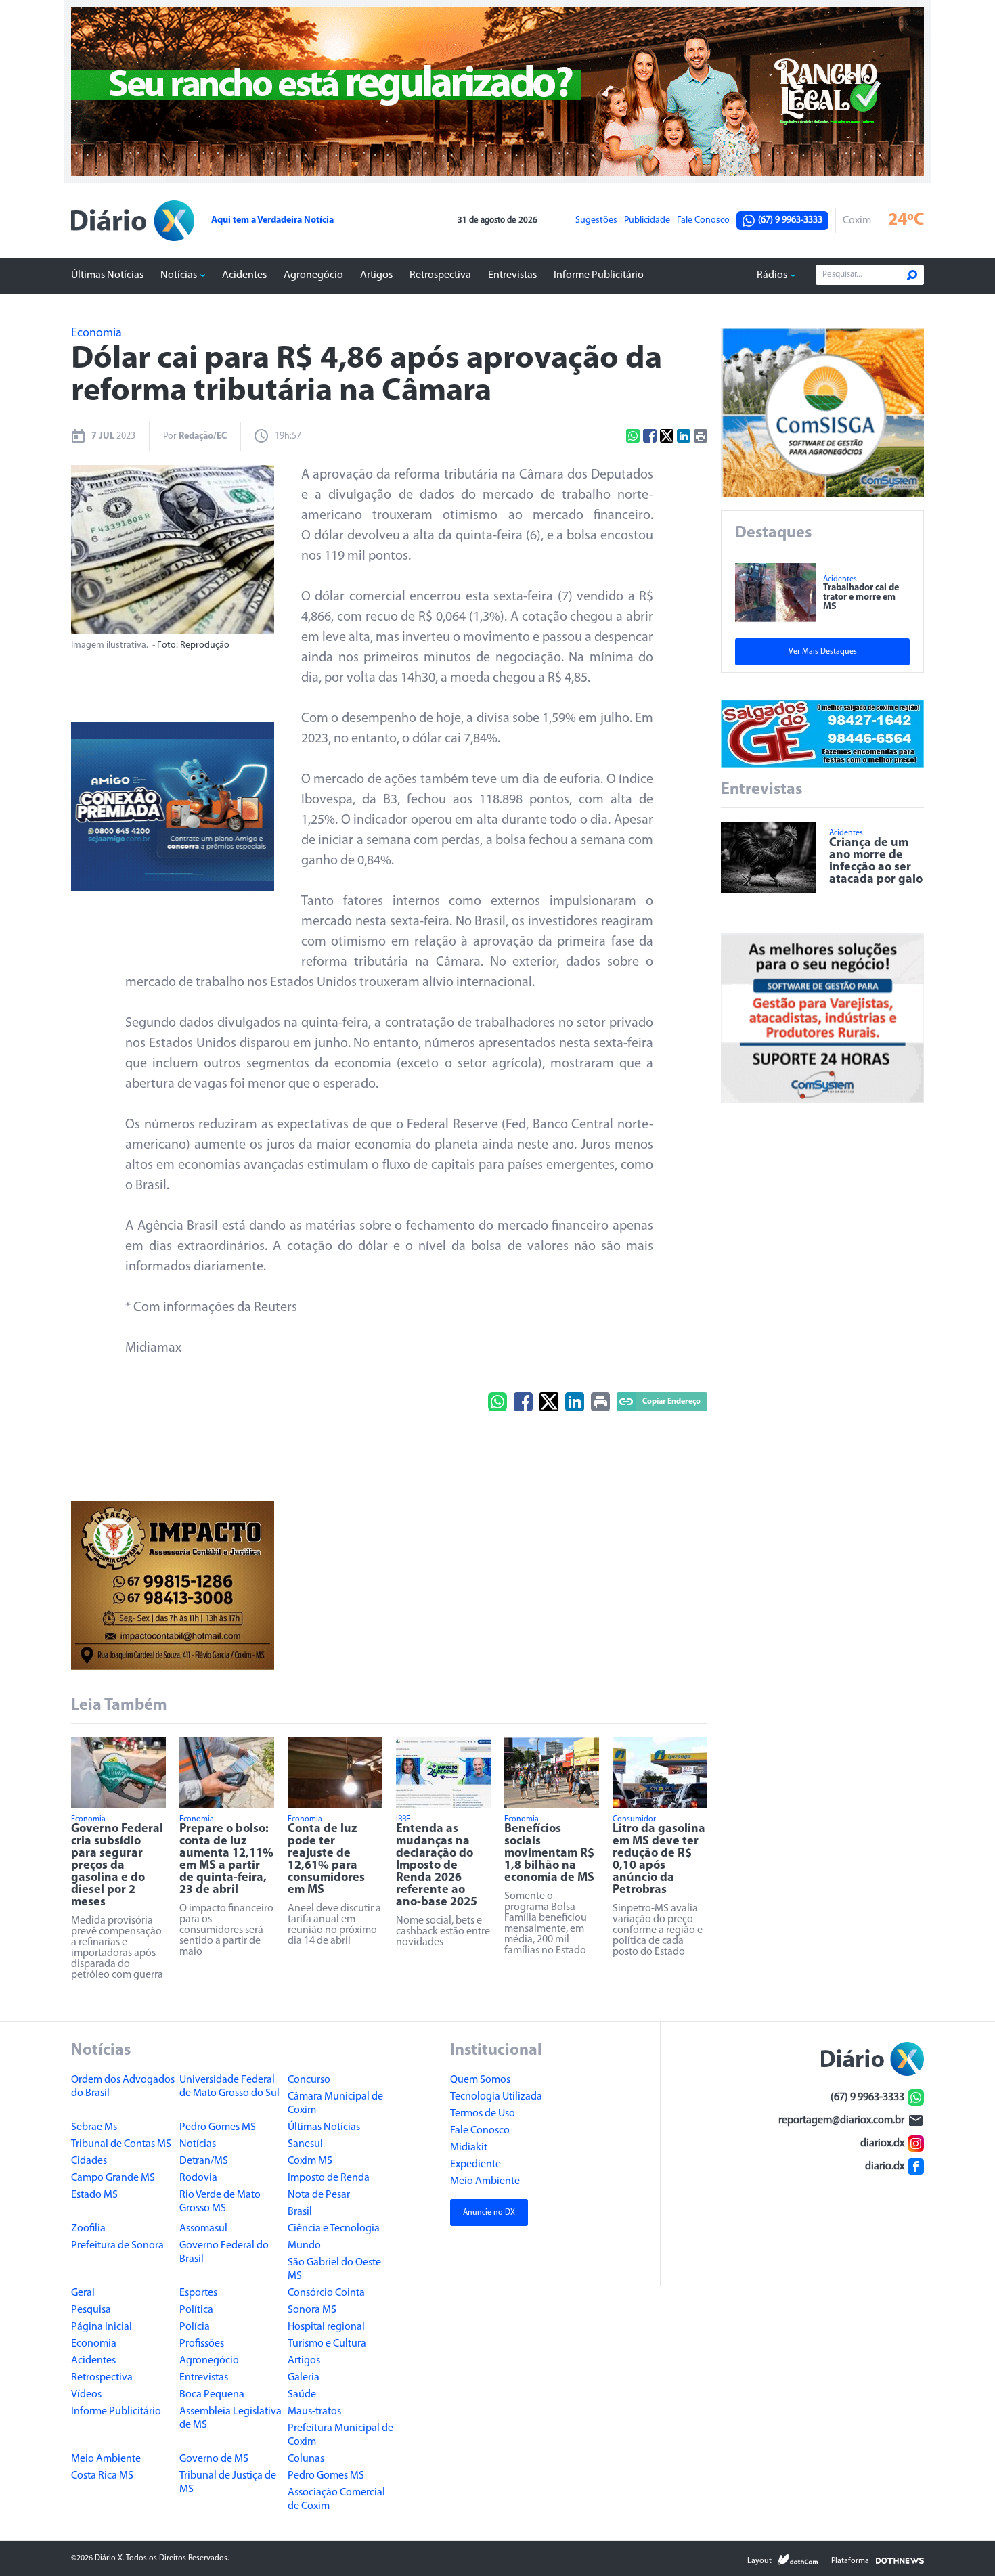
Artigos (376, 275)
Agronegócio (313, 275)
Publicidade (647, 221)
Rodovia (198, 2178)
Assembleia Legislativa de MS (230, 2418)
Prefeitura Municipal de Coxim (340, 2435)
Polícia (195, 2327)
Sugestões (596, 221)
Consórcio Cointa (326, 2293)
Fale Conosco (703, 221)
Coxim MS (310, 2161)
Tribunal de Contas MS (121, 2144)
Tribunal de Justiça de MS (228, 2483)
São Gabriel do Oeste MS (334, 2269)
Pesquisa (91, 2310)
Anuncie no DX (489, 2213)
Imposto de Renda (329, 2178)
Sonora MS (312, 2310)
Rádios (772, 275)
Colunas (306, 2459)
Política (196, 2310)
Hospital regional (326, 2327)
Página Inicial (102, 2327)
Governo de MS (214, 2459)
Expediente (476, 2164)
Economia (94, 2344)
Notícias (179, 275)
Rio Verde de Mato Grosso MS (220, 2202)
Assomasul (203, 2229)
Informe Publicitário (599, 275)
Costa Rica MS (102, 2476)
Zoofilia (88, 2229)
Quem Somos (480, 2080)
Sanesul (305, 2144)
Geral (83, 2293)
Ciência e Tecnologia (334, 2229)
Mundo (304, 2246)
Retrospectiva (440, 275)
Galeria (304, 2378)
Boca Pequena (212, 2395)
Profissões (202, 2344)
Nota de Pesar (319, 2195)
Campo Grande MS (113, 2178)
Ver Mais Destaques (823, 652)
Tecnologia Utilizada (496, 2097)
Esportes (198, 2293)
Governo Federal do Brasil (224, 2252)
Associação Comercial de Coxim (336, 2500)
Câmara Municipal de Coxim (335, 2104)
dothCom (798, 2560)
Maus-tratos (314, 2412)
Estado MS (94, 2195)
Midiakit (469, 2148)
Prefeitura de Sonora (117, 2246)
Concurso (309, 2080)
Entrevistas (512, 275)
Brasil (300, 2212)
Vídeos (86, 2395)
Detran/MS (204, 2161)
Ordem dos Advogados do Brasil (123, 2087)
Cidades (89, 2161)
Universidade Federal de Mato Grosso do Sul (229, 2087)
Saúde (302, 2395)
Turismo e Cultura (327, 2344)
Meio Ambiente (106, 2459)
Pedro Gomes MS (218, 2127)
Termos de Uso (483, 2114)
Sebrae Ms (94, 2127)
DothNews (900, 2560)
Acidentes (244, 275)
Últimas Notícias (107, 275)
